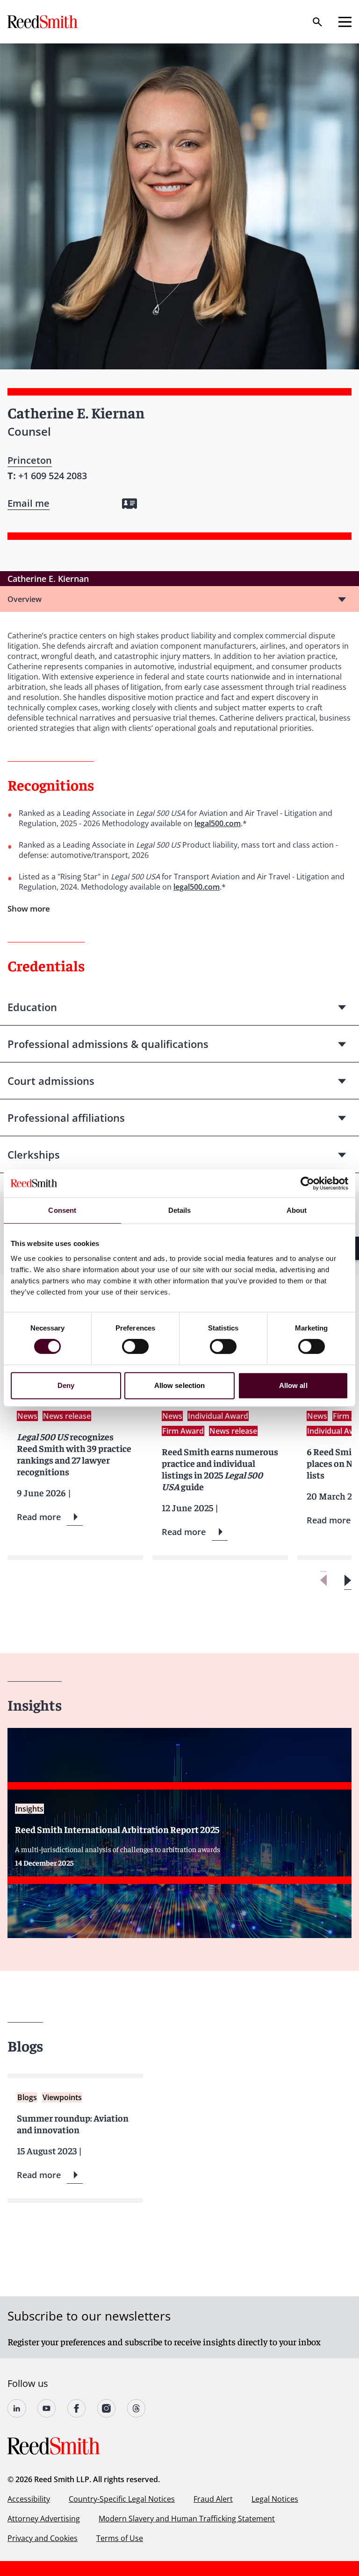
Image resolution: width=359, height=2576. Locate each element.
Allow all (293, 1385)
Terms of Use (120, 2538)
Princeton (30, 460)
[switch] (135, 1346)
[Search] (317, 22)
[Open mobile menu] (345, 22)
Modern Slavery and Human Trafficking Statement (187, 2519)
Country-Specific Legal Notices (122, 2499)
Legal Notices (275, 2499)
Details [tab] (180, 1210)
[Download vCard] (129, 504)
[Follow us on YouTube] (47, 2408)
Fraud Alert (213, 2499)
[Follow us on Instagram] (107, 2408)
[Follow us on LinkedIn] (17, 2408)
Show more (29, 909)
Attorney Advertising (44, 2519)
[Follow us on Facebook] (77, 2408)
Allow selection (180, 1385)
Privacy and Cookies (43, 2538)
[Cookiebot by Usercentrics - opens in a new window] (307, 1183)
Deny (66, 1385)
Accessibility (29, 2499)
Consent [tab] (62, 1210)
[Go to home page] (43, 22)
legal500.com (218, 823)
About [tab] (297, 1210)
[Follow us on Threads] (136, 2408)
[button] (348, 1581)
